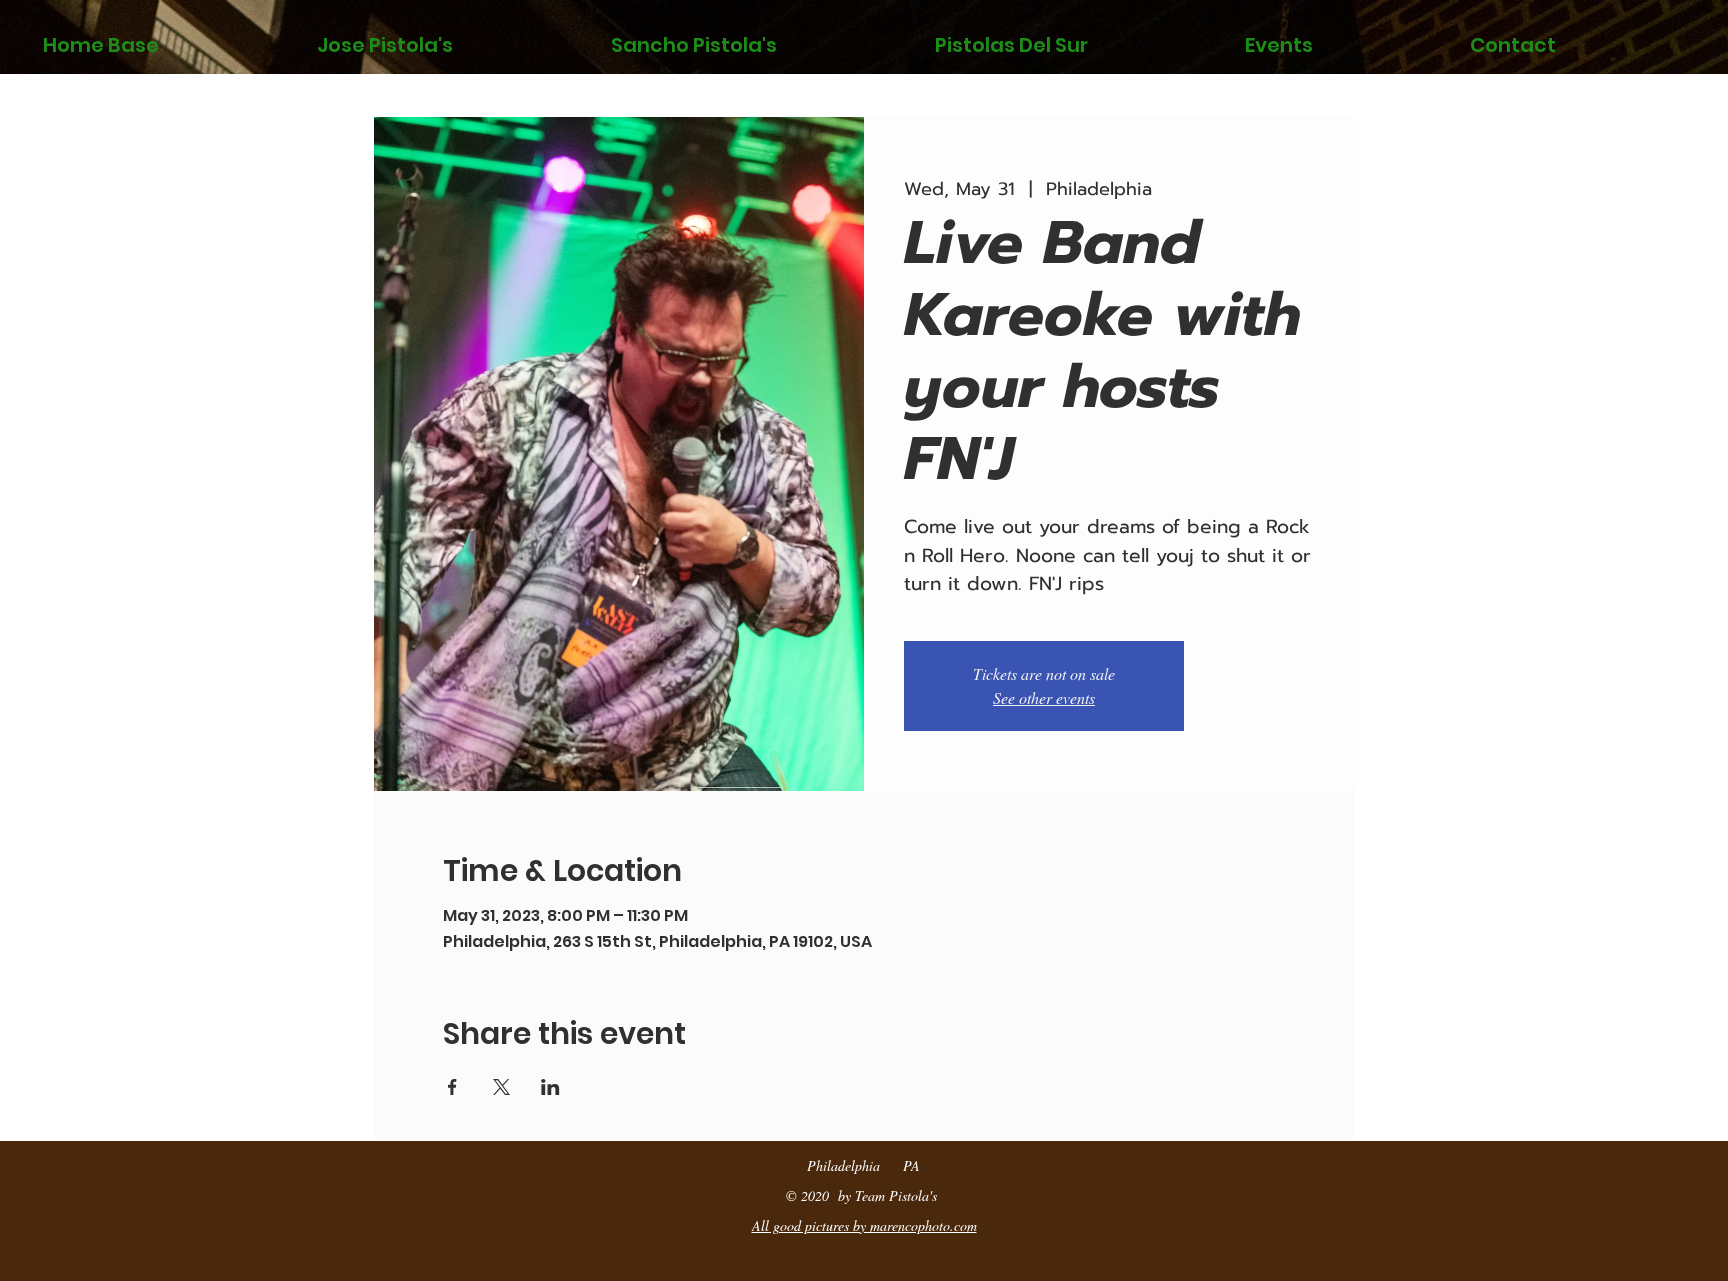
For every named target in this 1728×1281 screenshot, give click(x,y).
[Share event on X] (501, 1087)
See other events (1044, 697)
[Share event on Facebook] (452, 1087)
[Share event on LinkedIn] (550, 1087)
